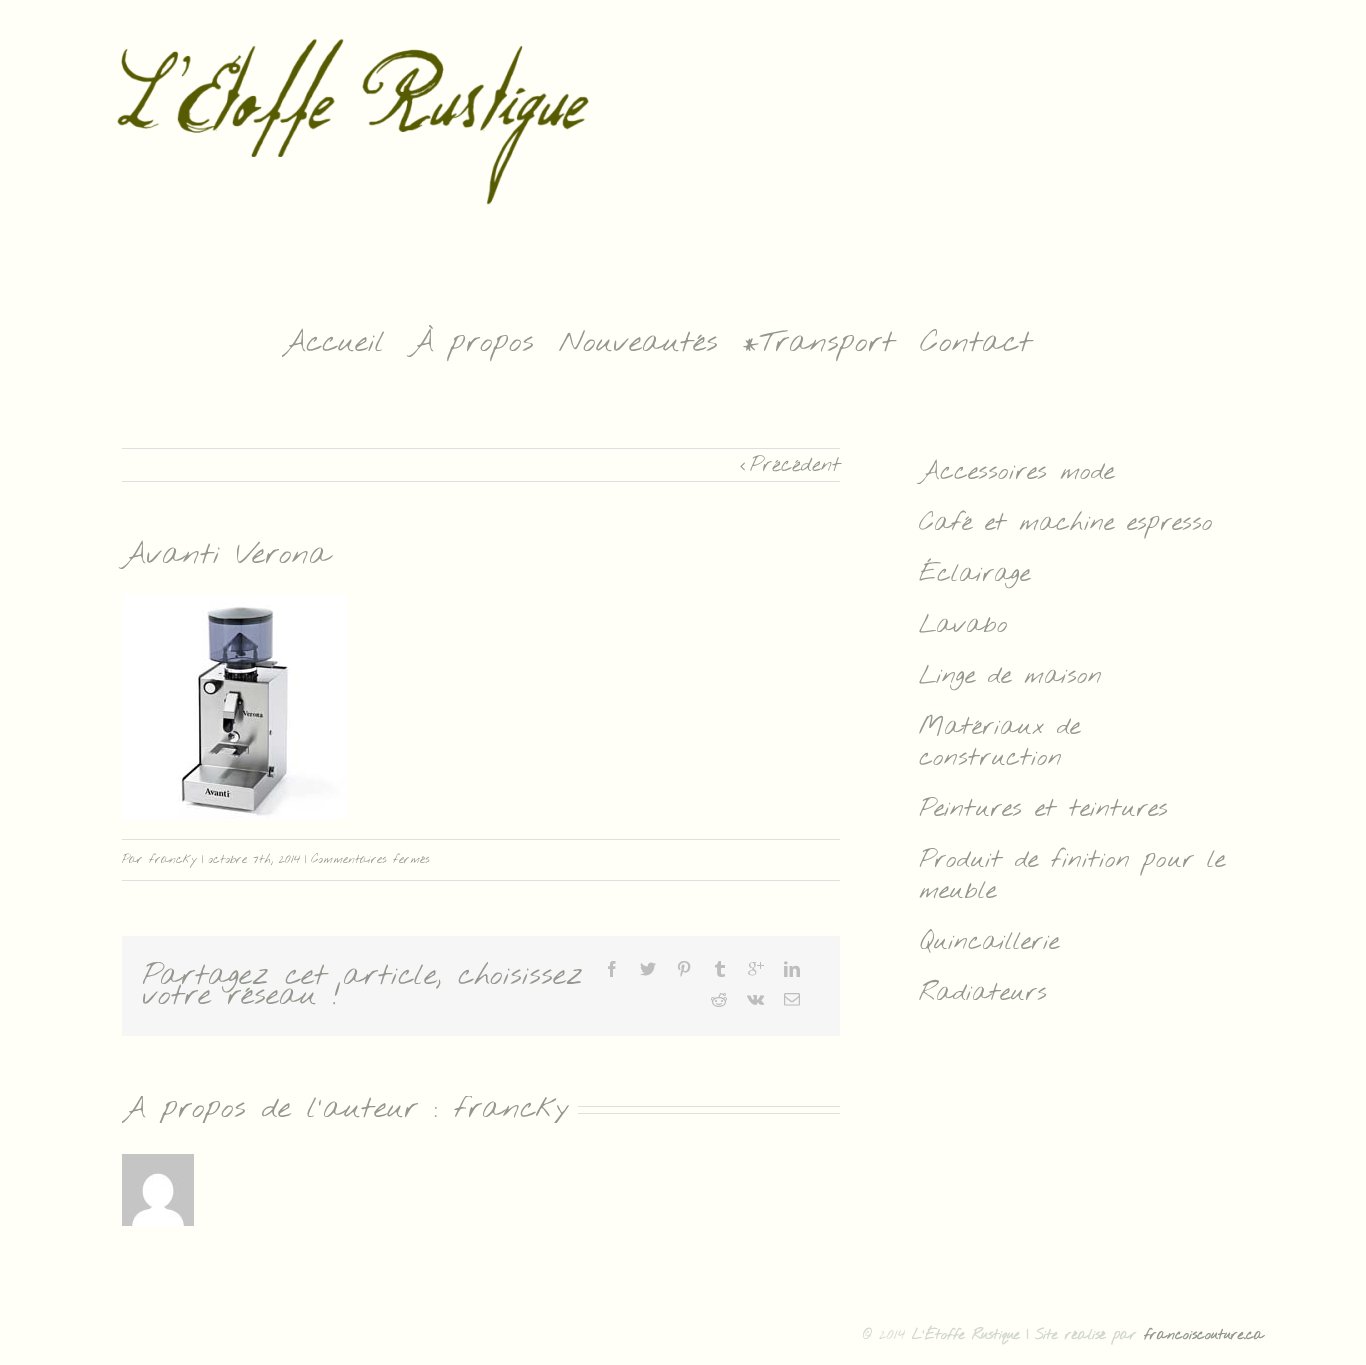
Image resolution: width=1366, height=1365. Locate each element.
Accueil (333, 343)
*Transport (819, 343)
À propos (472, 343)
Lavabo (963, 625)
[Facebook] (612, 969)
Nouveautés (638, 343)
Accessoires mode (1016, 472)
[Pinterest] (684, 969)
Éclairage (974, 574)
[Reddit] (719, 999)
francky (173, 860)
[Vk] (755, 999)
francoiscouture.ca (1204, 1335)
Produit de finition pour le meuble (1072, 876)
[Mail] (792, 999)
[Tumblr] (720, 969)
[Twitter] (648, 969)
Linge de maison (1010, 676)
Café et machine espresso (1066, 523)
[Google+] (756, 969)
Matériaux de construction (999, 743)
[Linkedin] (792, 969)
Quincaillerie (989, 942)
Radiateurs (983, 993)
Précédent (795, 465)
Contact (976, 343)
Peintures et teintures (1043, 809)
